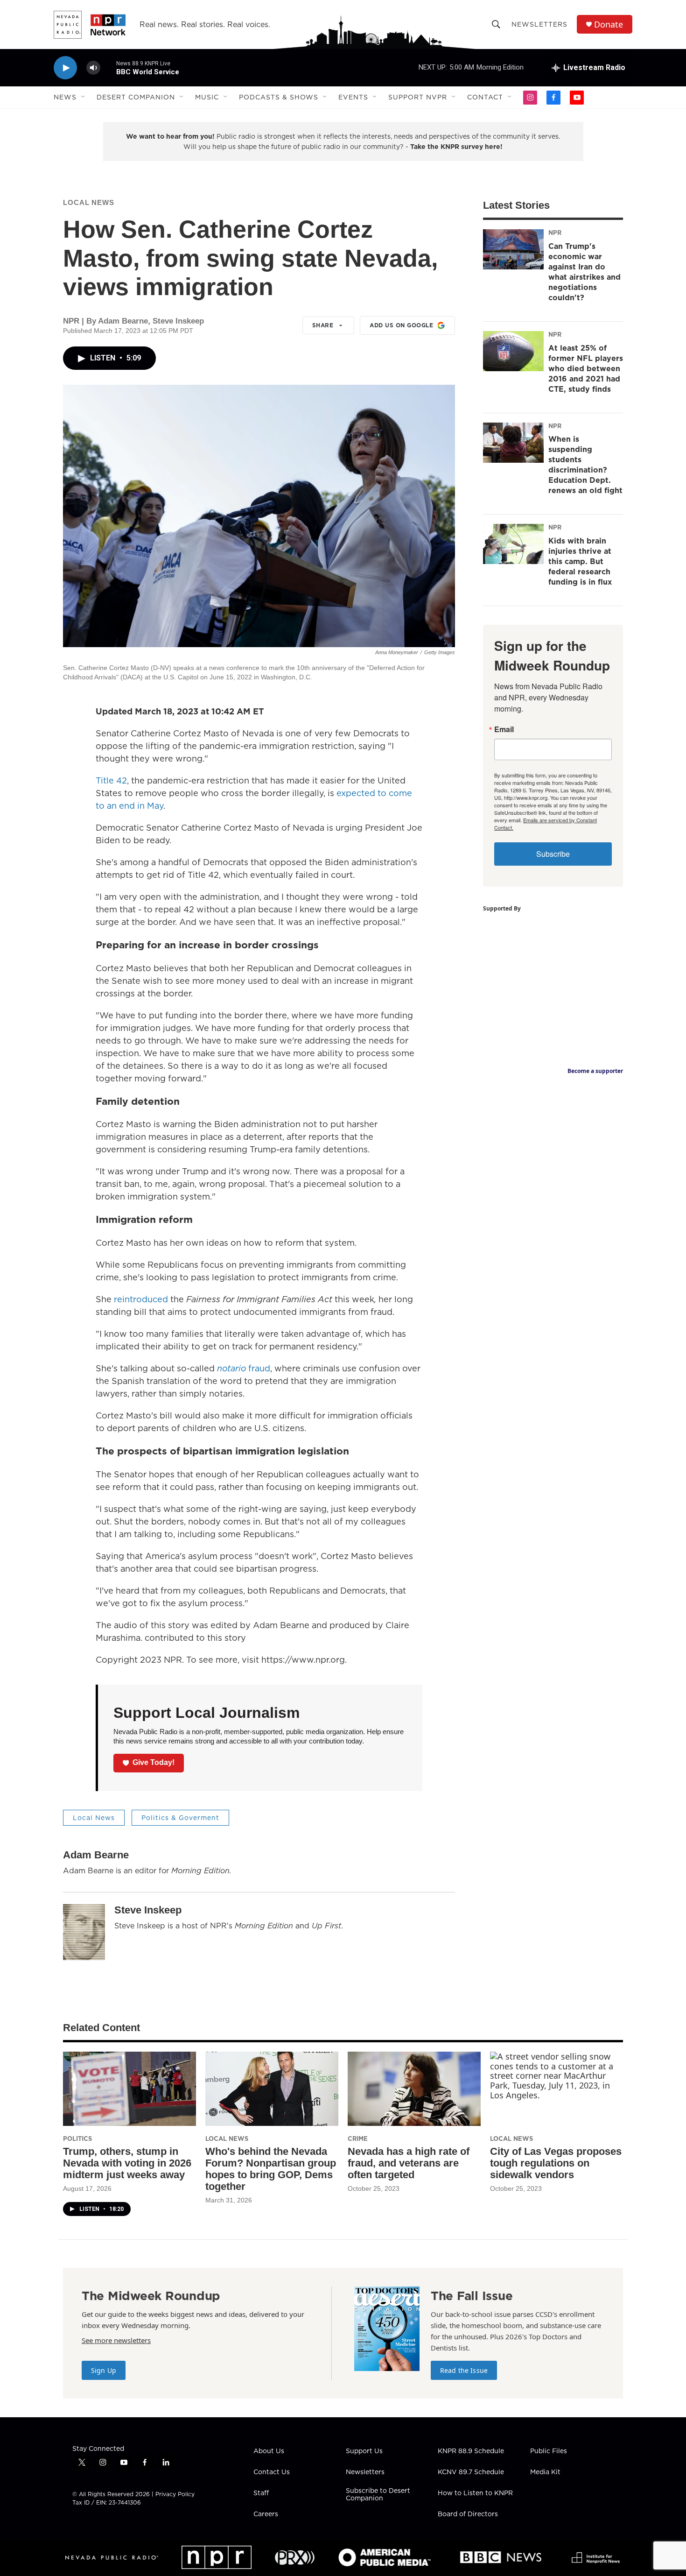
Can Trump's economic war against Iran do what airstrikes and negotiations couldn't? (584, 272)
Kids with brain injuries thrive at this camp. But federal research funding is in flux (580, 561)
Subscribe (553, 854)
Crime (358, 2138)
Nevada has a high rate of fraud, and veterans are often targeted (409, 2163)
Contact (485, 97)
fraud (244, 1368)
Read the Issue (464, 2370)
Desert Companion (136, 97)
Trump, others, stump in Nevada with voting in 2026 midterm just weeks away (127, 2163)
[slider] (108, 67)
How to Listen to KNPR (475, 2493)
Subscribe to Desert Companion (378, 2495)
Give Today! (154, 1762)
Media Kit (545, 2472)
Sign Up (104, 2370)
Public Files (549, 2451)
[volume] (93, 68)
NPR (555, 233)
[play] (65, 68)
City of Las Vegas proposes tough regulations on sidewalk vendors (556, 2163)
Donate (609, 25)
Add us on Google (401, 325)
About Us (269, 2451)
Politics (77, 2138)
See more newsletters (116, 2340)
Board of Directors (468, 2514)
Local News (89, 202)
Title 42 (111, 780)
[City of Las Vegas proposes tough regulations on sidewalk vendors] (556, 2089)
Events (353, 97)
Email (504, 729)
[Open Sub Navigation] (84, 97)
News (65, 97)
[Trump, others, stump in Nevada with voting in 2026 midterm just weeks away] (129, 2089)
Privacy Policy (175, 2494)
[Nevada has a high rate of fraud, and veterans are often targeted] (414, 2089)
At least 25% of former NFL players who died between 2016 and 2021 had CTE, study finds (586, 368)
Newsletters (539, 24)
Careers (266, 2514)
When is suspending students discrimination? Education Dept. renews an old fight (585, 465)
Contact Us (272, 2472)
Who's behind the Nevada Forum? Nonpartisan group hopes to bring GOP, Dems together (271, 2169)
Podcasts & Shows (279, 97)
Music (207, 97)
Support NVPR (418, 97)
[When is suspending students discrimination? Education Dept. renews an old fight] (513, 443)
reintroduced (141, 1299)
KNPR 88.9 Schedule (471, 2451)
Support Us (364, 2451)
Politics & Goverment (180, 1818)
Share (323, 325)
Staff (261, 2493)
